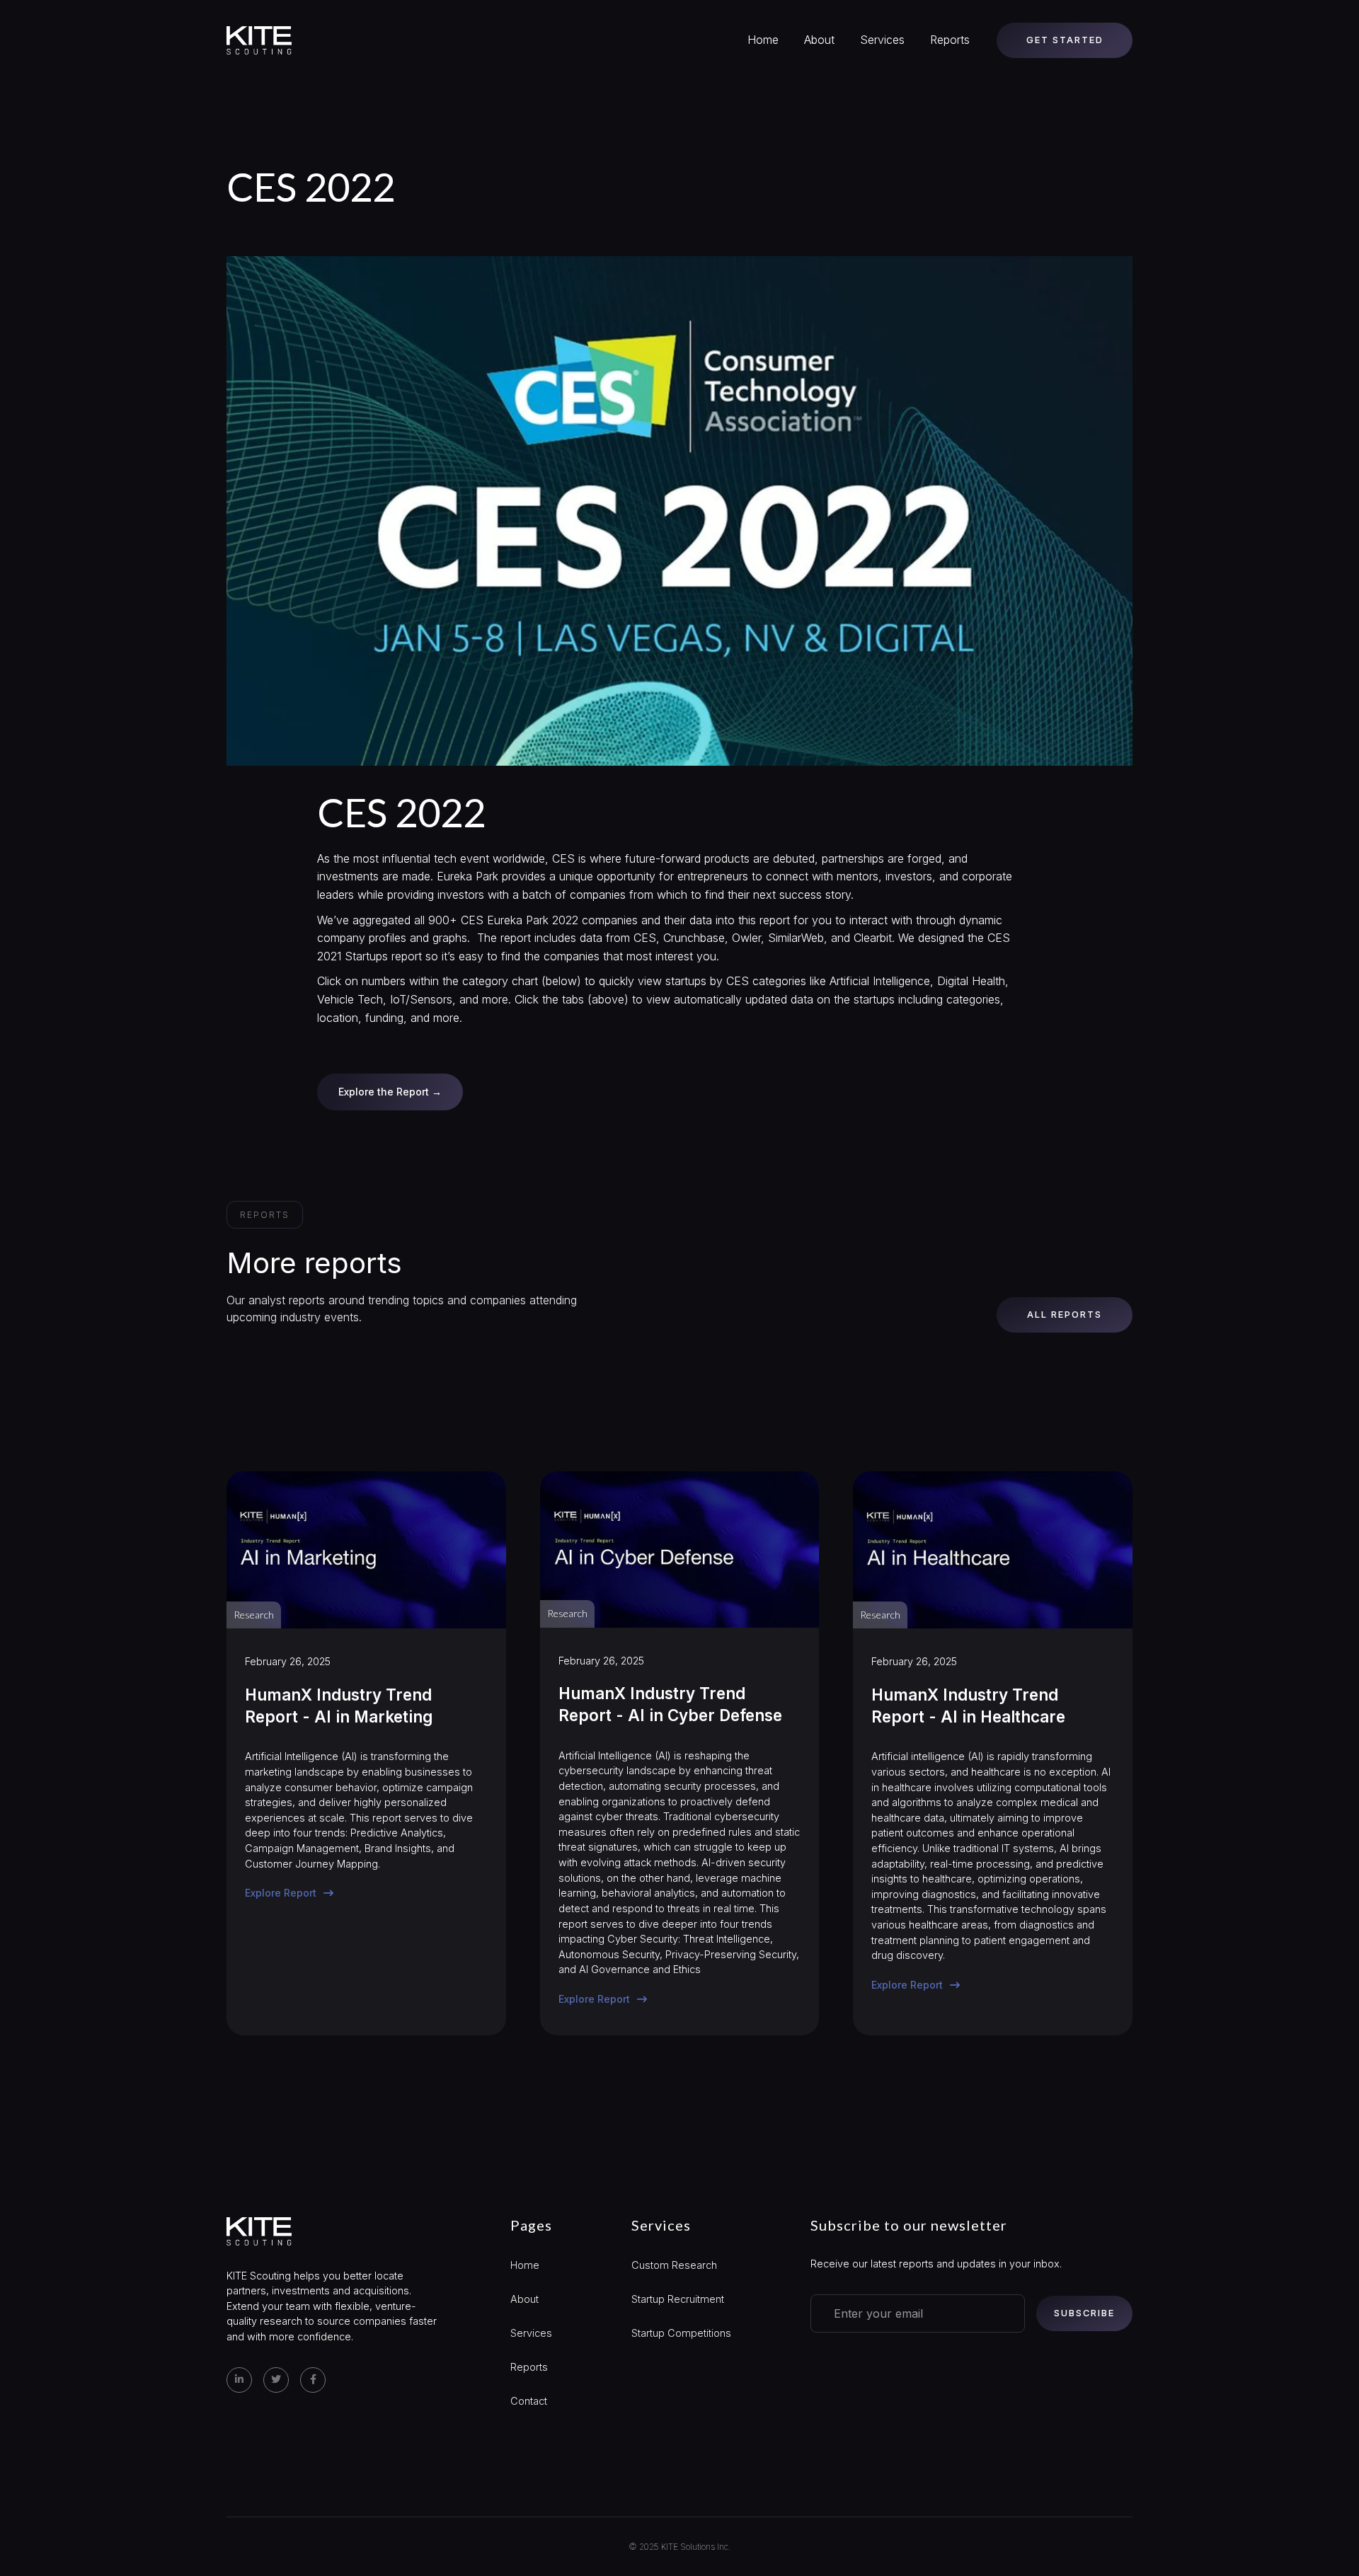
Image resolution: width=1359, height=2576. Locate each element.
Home (763, 40)
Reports (950, 40)
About (819, 40)
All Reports (1065, 1315)
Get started (1065, 40)
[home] (259, 40)
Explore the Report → (390, 1092)
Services (882, 40)
